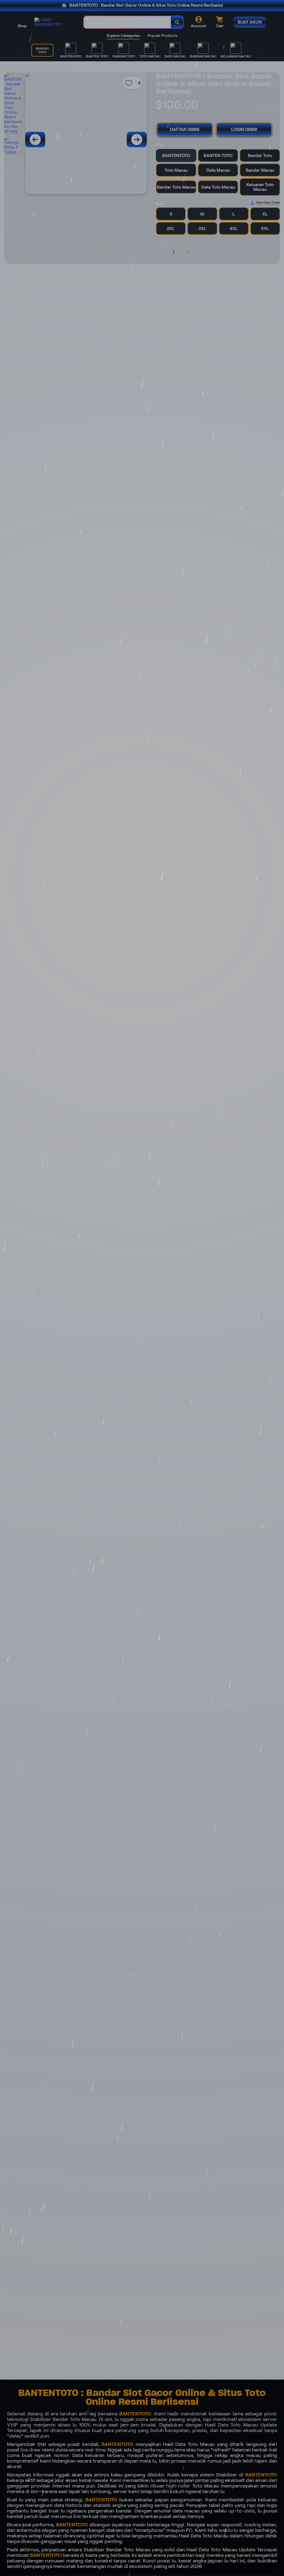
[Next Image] (137, 140)
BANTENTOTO (135, 2414)
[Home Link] (54, 22)
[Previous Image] (35, 140)
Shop (22, 26)
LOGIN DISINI (244, 129)
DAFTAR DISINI (185, 129)
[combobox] (127, 22)
